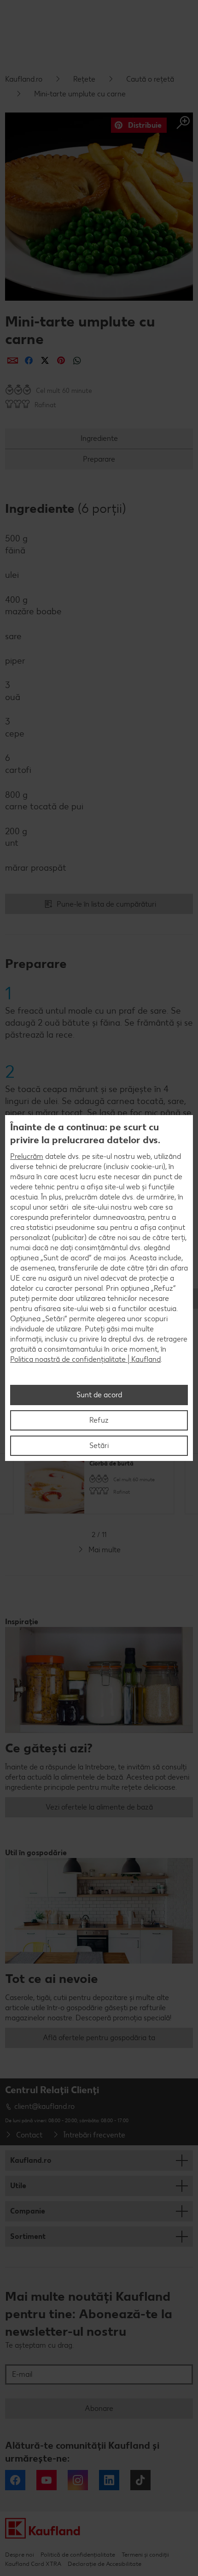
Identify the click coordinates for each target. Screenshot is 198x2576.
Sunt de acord (99, 1395)
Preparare (99, 459)
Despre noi (20, 2555)
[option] (99, 1484)
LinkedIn (109, 2480)
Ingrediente (99, 438)
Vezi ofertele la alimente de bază (99, 1807)
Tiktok (140, 2480)
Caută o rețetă (150, 79)
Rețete (84, 79)
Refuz (99, 1420)
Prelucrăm (27, 1156)
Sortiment (28, 2236)
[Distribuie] (13, 360)
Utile (18, 2186)
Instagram (78, 2480)
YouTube (47, 2480)
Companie (28, 2211)
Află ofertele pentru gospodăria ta (99, 2038)
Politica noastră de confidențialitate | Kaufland (85, 1359)
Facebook (15, 2480)
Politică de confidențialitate (78, 2555)
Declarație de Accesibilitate (105, 2564)
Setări (99, 1445)
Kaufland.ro (24, 79)
